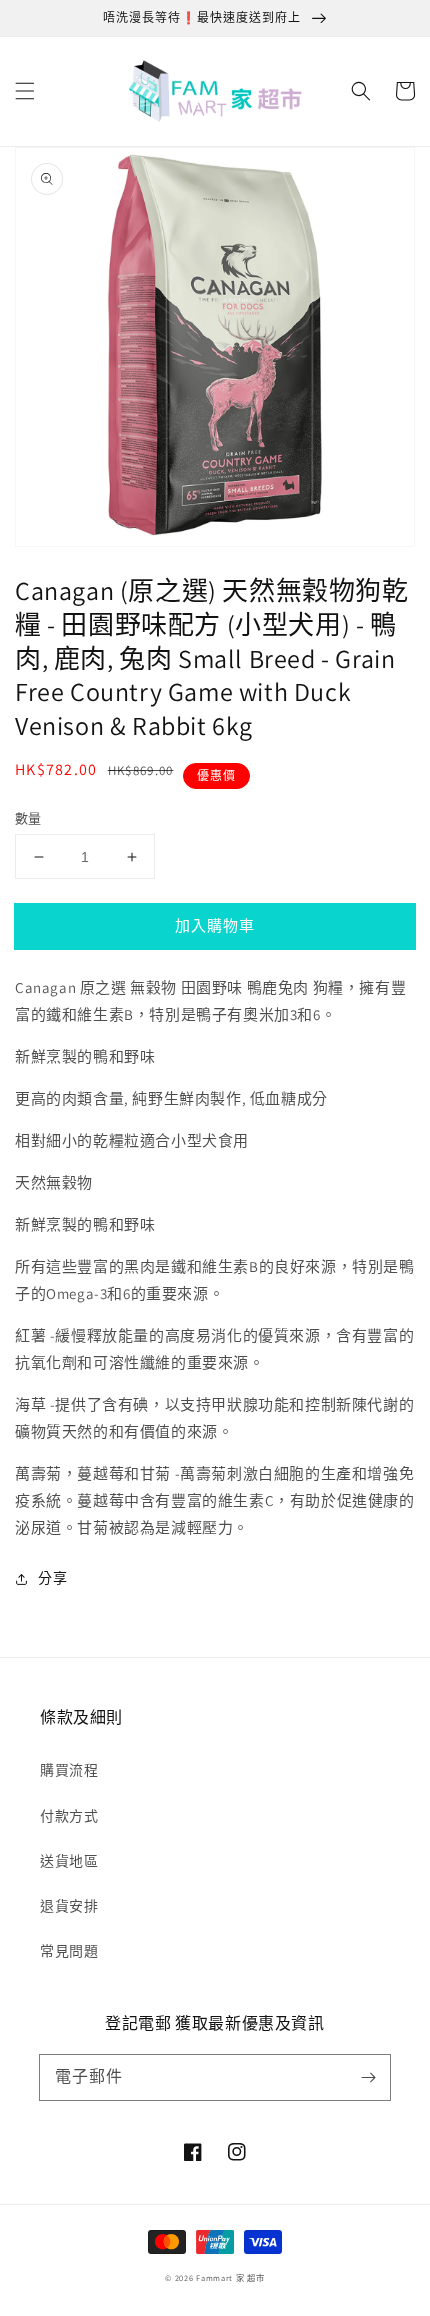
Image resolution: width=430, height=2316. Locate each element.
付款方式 (69, 1816)
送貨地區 (69, 1861)
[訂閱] (368, 2077)
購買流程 (69, 1770)
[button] (25, 91)
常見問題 (69, 1951)
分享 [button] (52, 1578)
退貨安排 (69, 1906)
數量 (28, 818)
